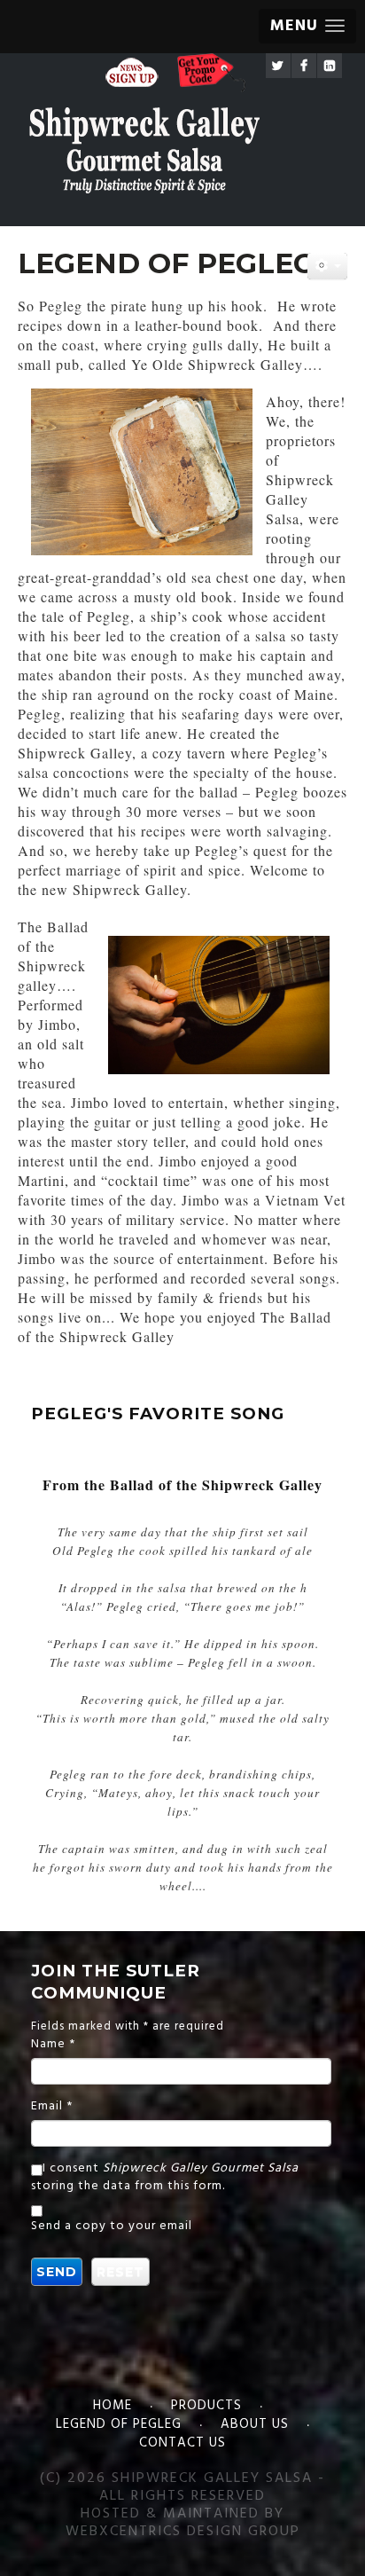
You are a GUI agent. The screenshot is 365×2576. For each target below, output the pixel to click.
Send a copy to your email (112, 2227)
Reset (120, 2272)
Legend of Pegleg (119, 2424)
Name (53, 2045)
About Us (255, 2424)
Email (52, 2107)
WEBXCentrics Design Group (183, 2532)
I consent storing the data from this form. (165, 2178)
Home (113, 2406)
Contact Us (182, 2443)
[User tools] (327, 266)
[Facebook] (304, 66)
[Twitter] (278, 66)
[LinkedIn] (330, 66)
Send (57, 2272)
